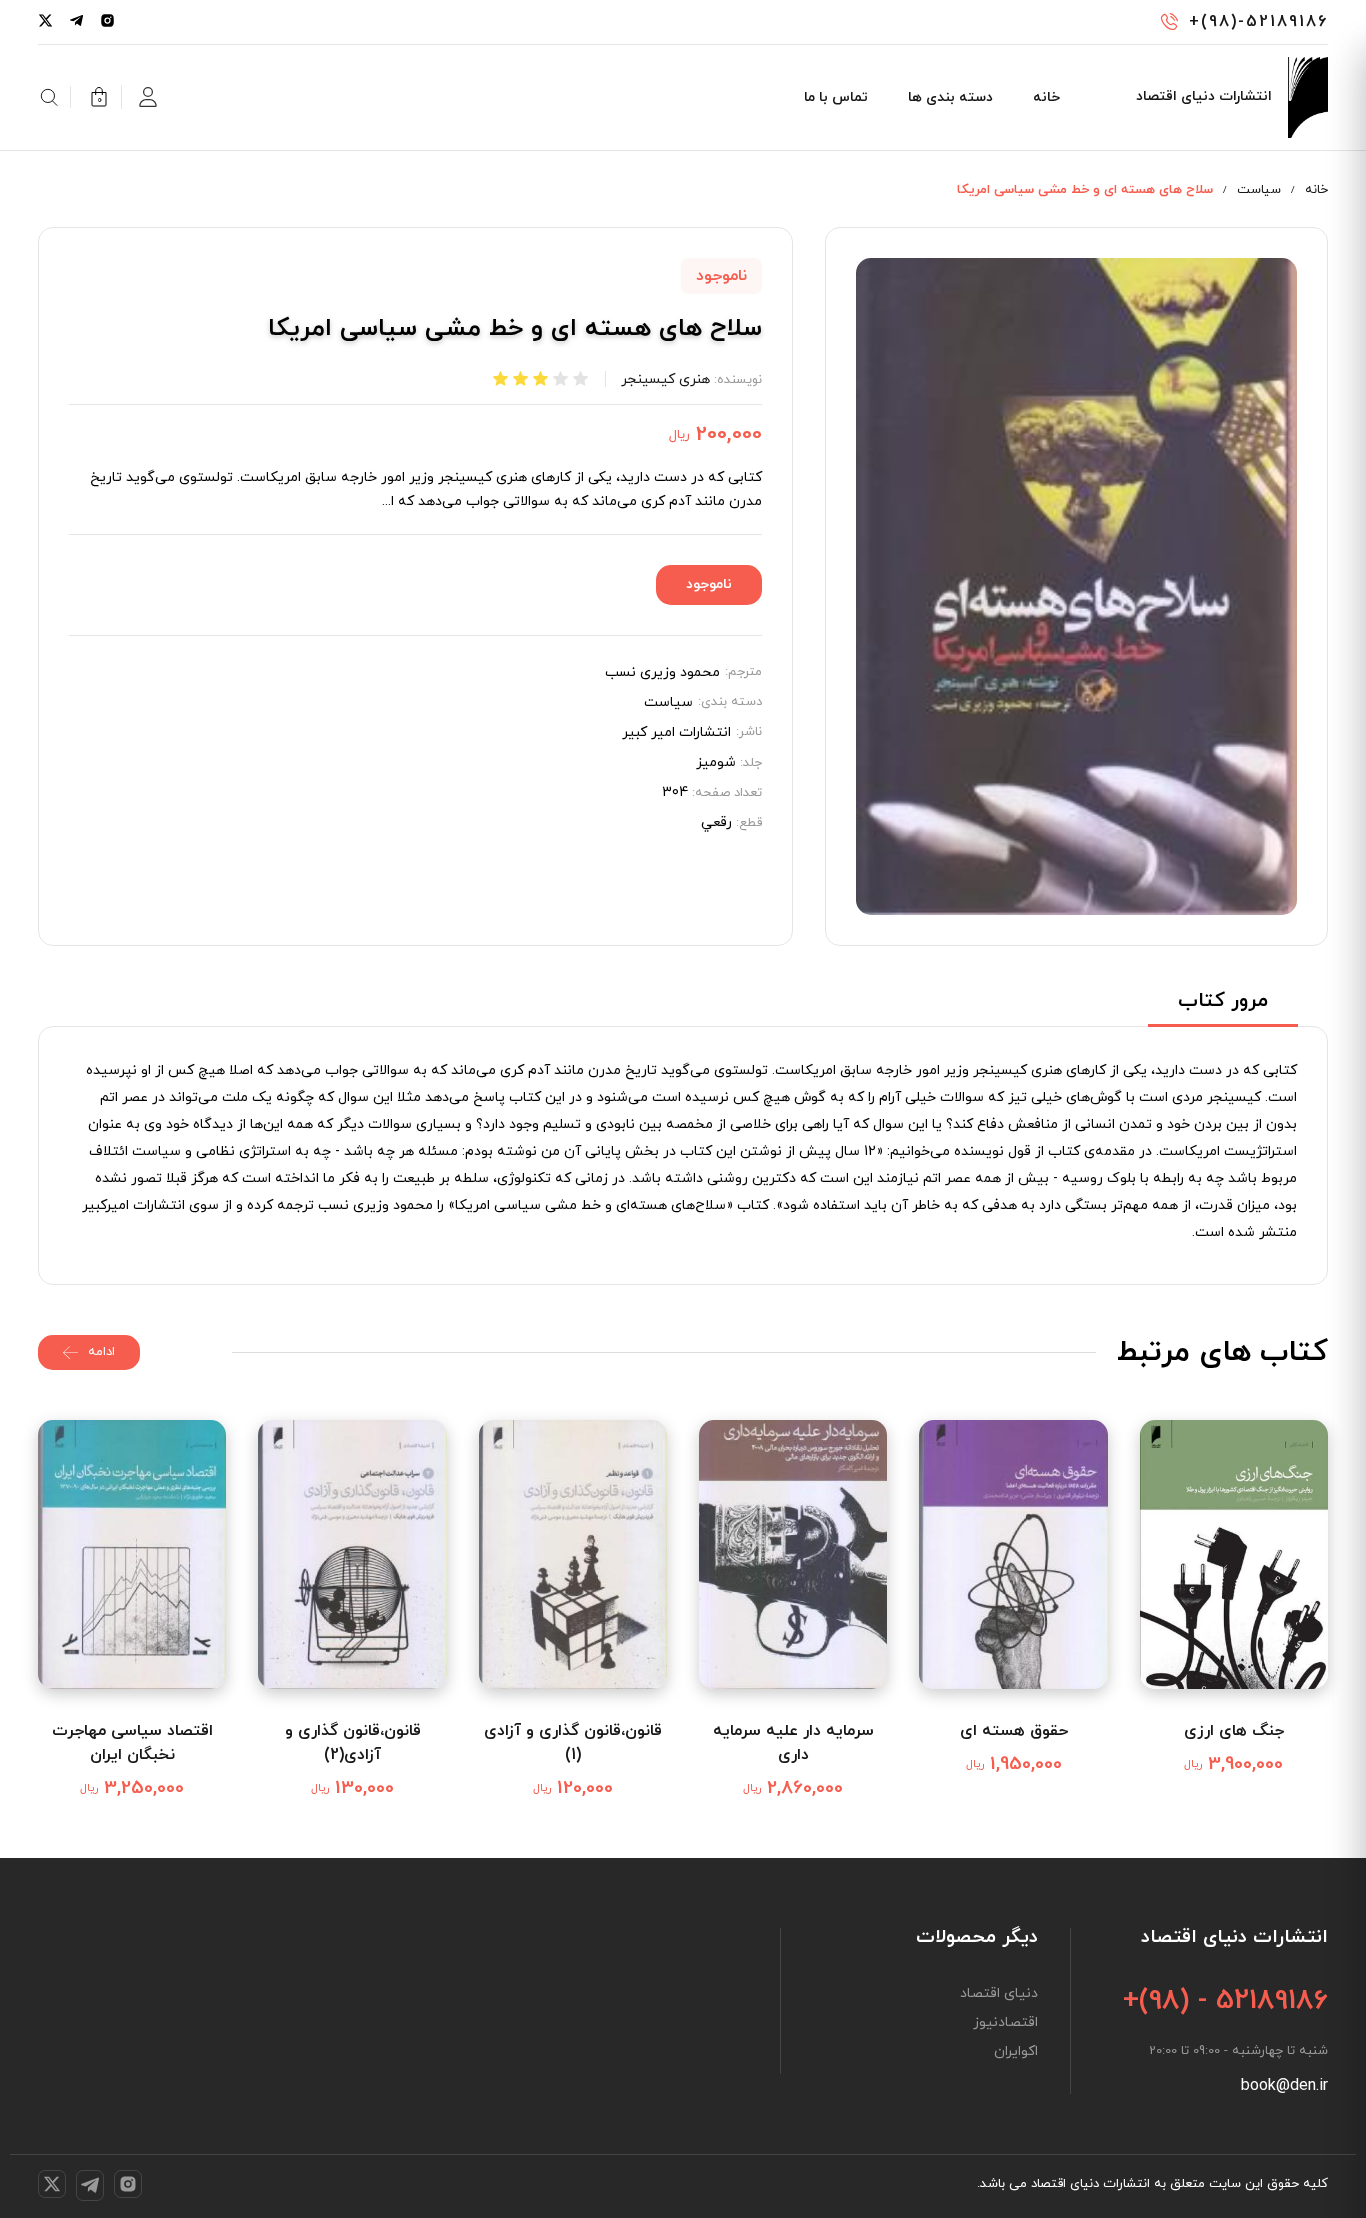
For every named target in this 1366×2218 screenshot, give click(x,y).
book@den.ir (1284, 2086)
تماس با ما (836, 97)
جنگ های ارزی (1234, 1731)
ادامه (101, 1352)
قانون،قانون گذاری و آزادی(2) (353, 1743)
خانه (1046, 97)
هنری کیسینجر (665, 379)
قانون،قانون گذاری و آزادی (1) (573, 1743)
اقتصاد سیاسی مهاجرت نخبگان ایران (132, 1743)
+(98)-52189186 (1258, 22)
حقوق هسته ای (1014, 1731)
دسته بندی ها (950, 97)
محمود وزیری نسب (662, 673)
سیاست (1259, 190)
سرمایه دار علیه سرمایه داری (793, 1743)
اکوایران (1016, 2052)
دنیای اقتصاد (999, 1994)
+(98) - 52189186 (1225, 2001)
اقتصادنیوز (1005, 2023)
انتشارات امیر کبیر (676, 733)
